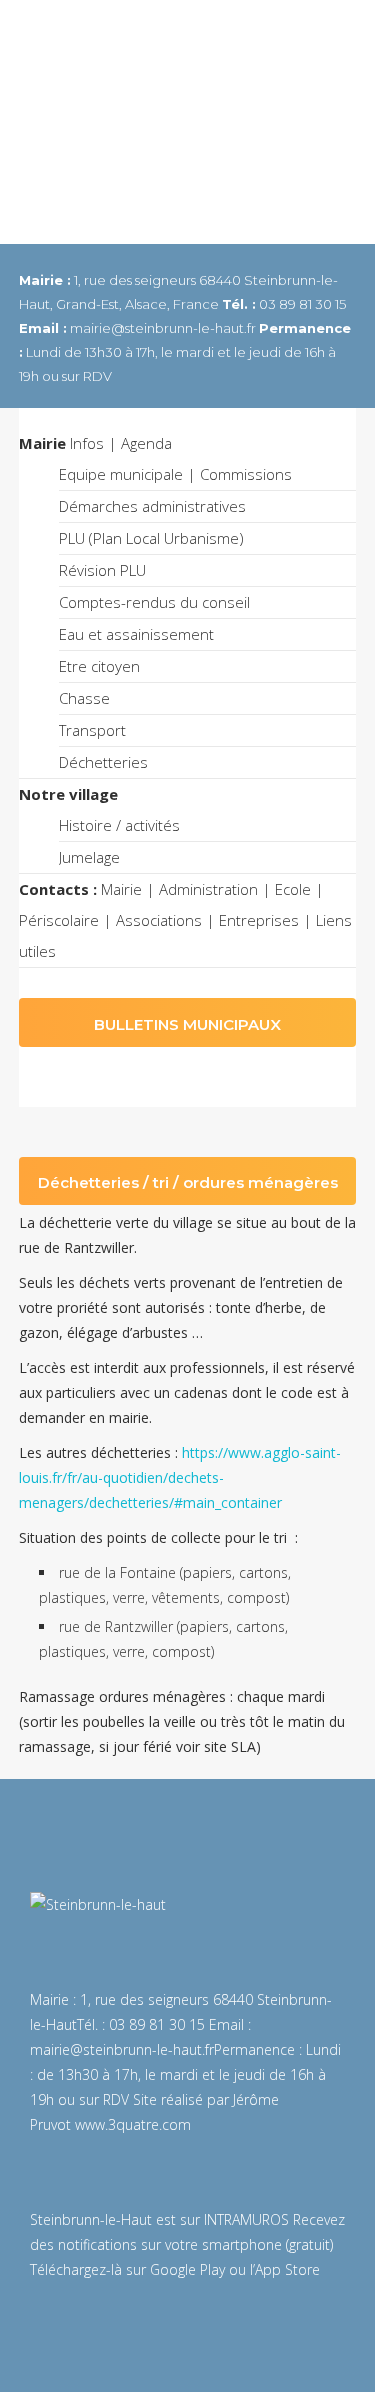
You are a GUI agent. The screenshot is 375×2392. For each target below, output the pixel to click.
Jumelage (89, 857)
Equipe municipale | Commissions (175, 474)
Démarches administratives (152, 506)
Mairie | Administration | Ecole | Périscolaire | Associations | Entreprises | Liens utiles (185, 920)
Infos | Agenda (95, 443)
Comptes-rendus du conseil (154, 602)
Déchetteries (103, 762)
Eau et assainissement (136, 634)
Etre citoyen (99, 666)
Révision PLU (102, 570)
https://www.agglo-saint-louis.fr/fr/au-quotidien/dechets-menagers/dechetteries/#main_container (180, 1477)
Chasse (84, 698)
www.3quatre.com (133, 2124)
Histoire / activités (119, 825)
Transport (92, 730)
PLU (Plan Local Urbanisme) (151, 538)
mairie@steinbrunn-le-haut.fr (122, 2049)
